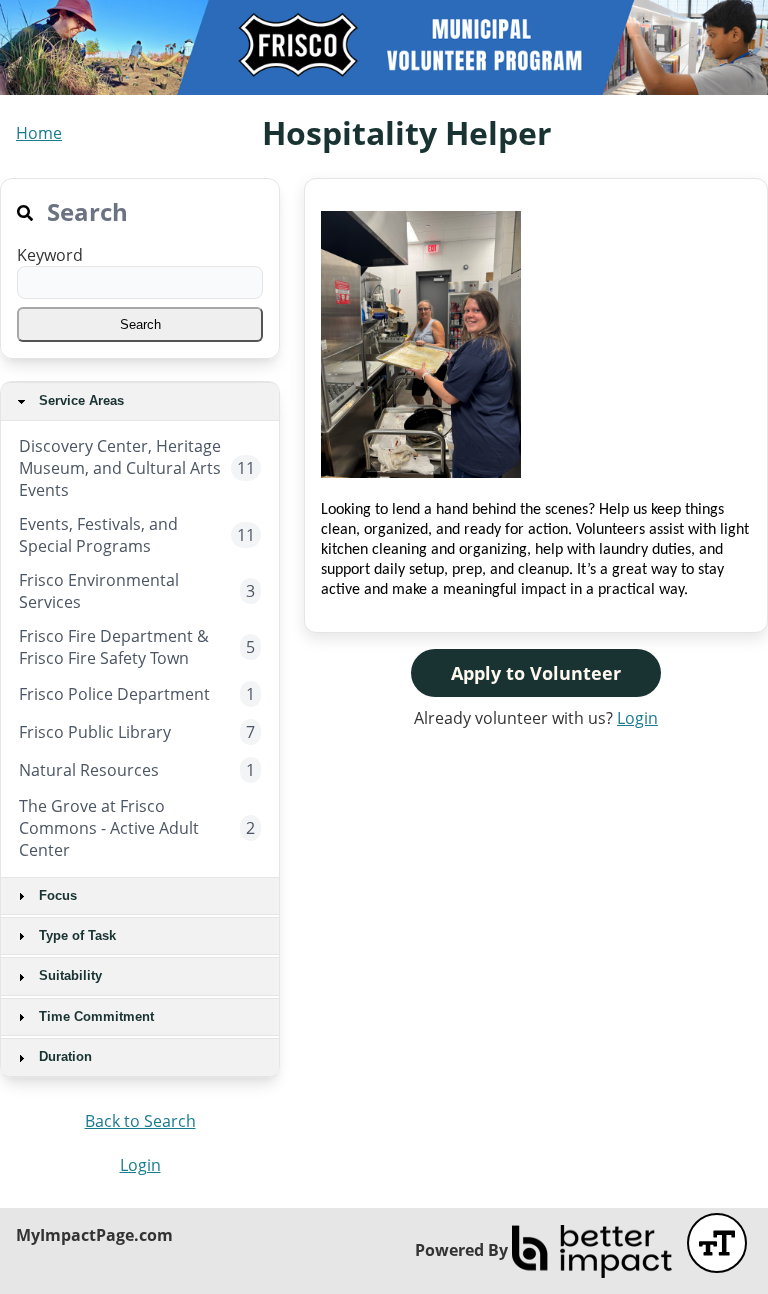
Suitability (68, 975)
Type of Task (75, 935)
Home (39, 133)
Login (140, 1165)
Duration (63, 1056)
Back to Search (140, 1121)
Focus (56, 895)
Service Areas (79, 400)
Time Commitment (94, 1016)
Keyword (50, 255)
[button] (140, 324)
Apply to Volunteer (536, 673)
